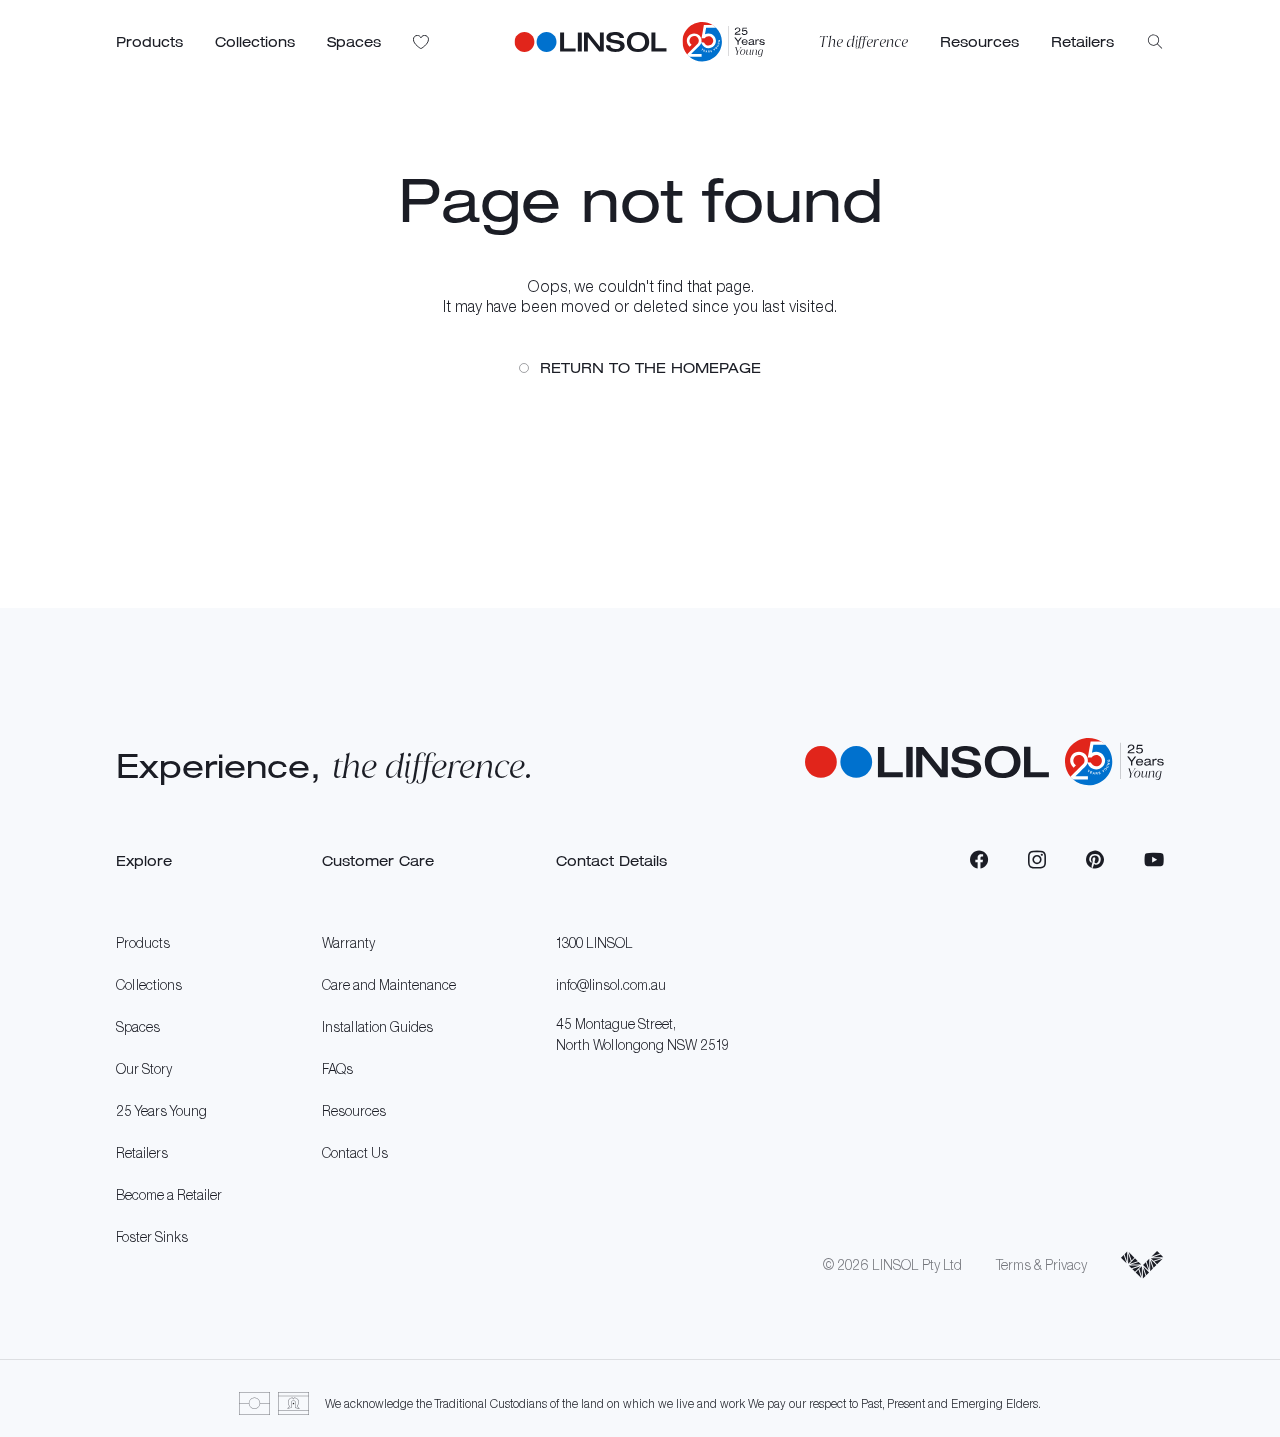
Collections (149, 984)
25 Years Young (161, 1110)
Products (143, 942)
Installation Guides (377, 1026)
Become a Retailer (169, 1194)
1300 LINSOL (594, 942)
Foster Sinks (152, 1236)
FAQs (337, 1068)
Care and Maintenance (389, 984)
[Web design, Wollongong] (1142, 1265)
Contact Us (355, 1152)
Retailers (142, 1152)
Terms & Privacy (1041, 1264)
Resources (354, 1110)
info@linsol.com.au (611, 984)
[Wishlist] (422, 42)
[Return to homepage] (591, 42)
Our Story (144, 1068)
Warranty (348, 942)
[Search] (1155, 42)
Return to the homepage (650, 367)
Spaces (138, 1026)
